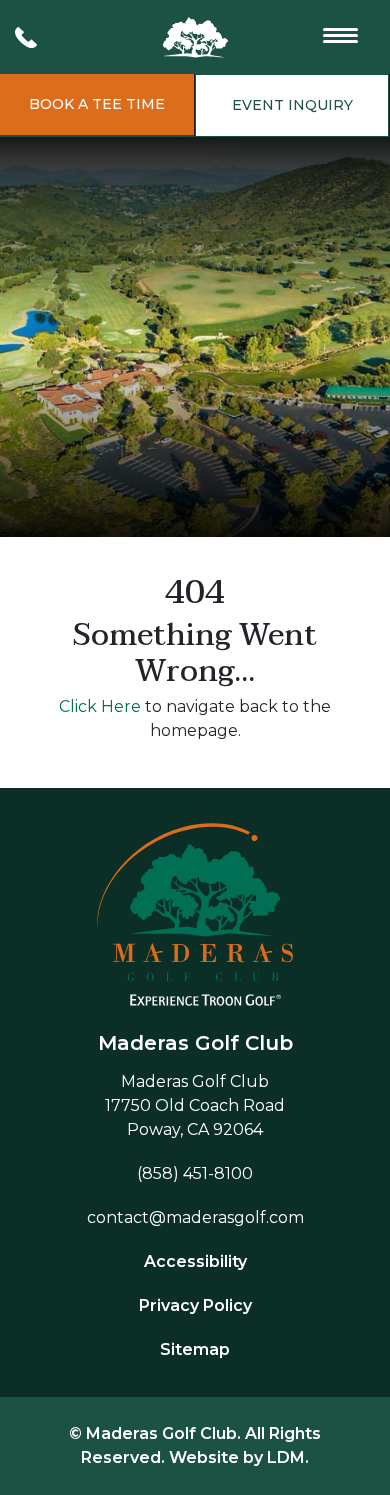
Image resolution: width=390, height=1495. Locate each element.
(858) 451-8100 (195, 1173)
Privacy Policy (195, 1305)
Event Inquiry (292, 105)
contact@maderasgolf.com (195, 1217)
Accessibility (195, 1261)
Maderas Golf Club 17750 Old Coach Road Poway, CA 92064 (195, 1105)
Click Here (100, 706)
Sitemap (195, 1349)
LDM (286, 1457)
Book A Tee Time (97, 104)
